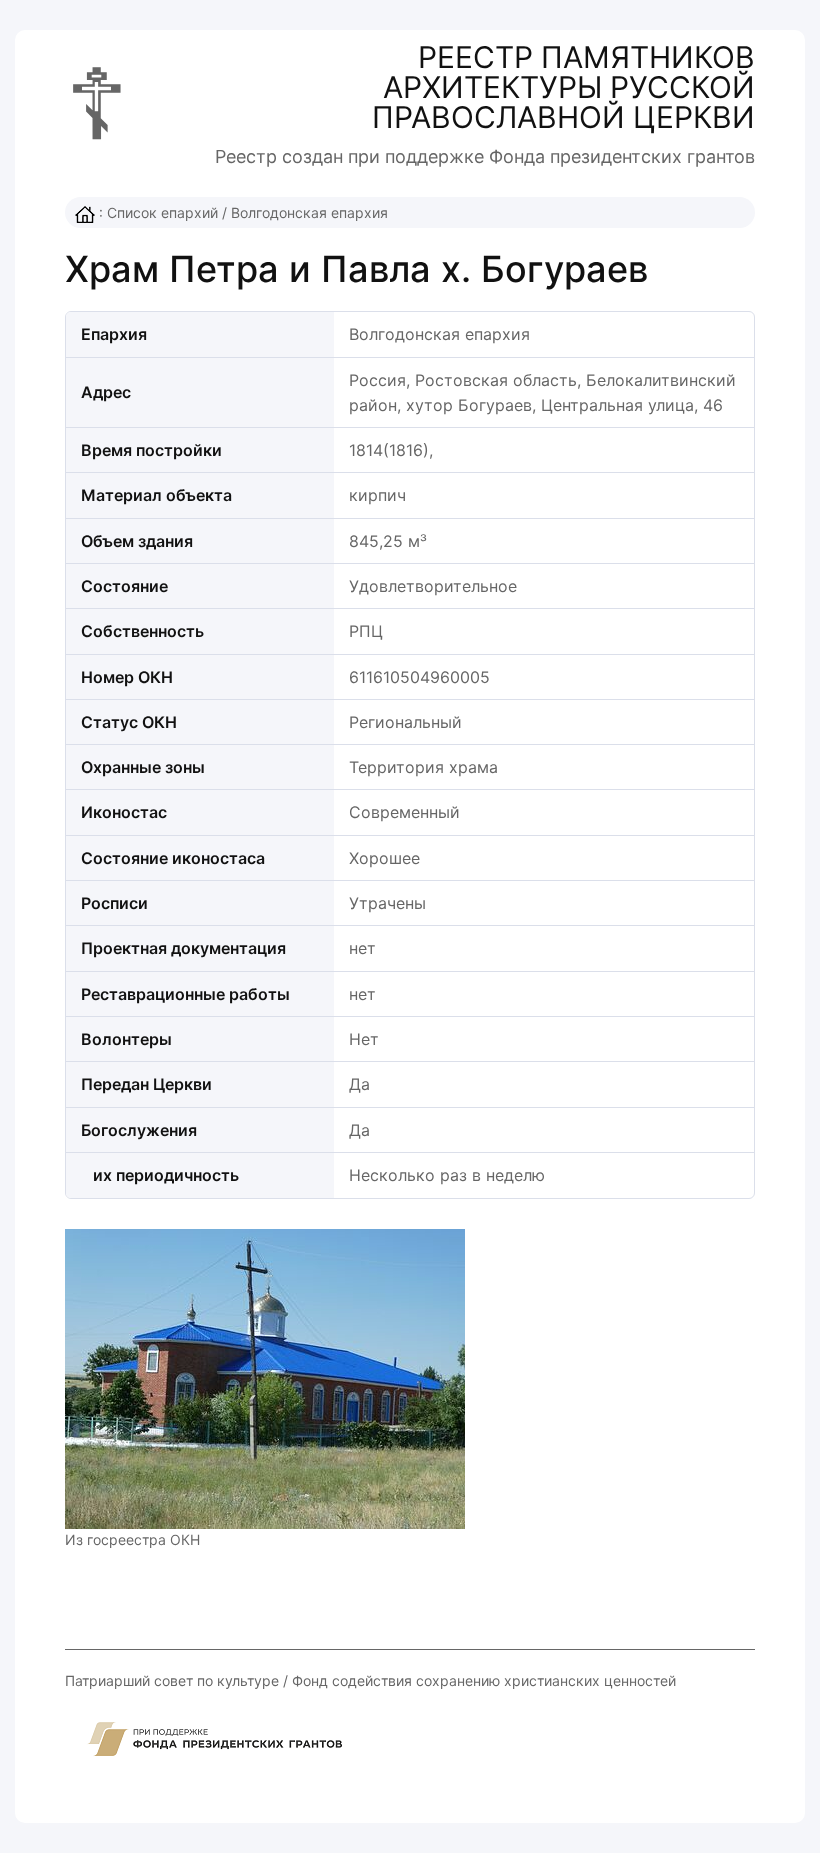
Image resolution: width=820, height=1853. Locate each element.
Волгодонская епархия (309, 212)
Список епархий (162, 212)
